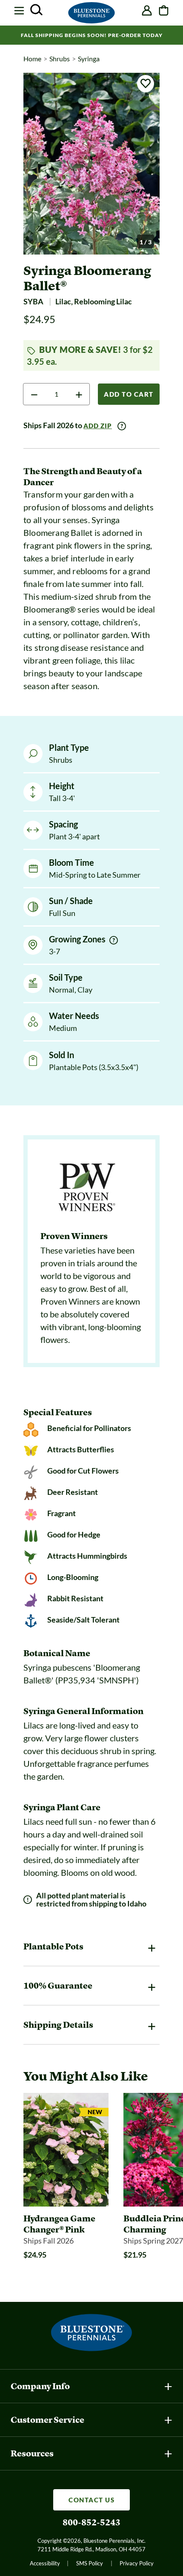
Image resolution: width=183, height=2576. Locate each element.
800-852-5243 (91, 2522)
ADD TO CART (129, 394)
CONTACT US (91, 2500)
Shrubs (60, 59)
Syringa (89, 59)
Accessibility (45, 2563)
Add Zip (98, 426)
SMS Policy (90, 2563)
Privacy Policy (137, 2563)
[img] (114, 940)
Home (32, 59)
